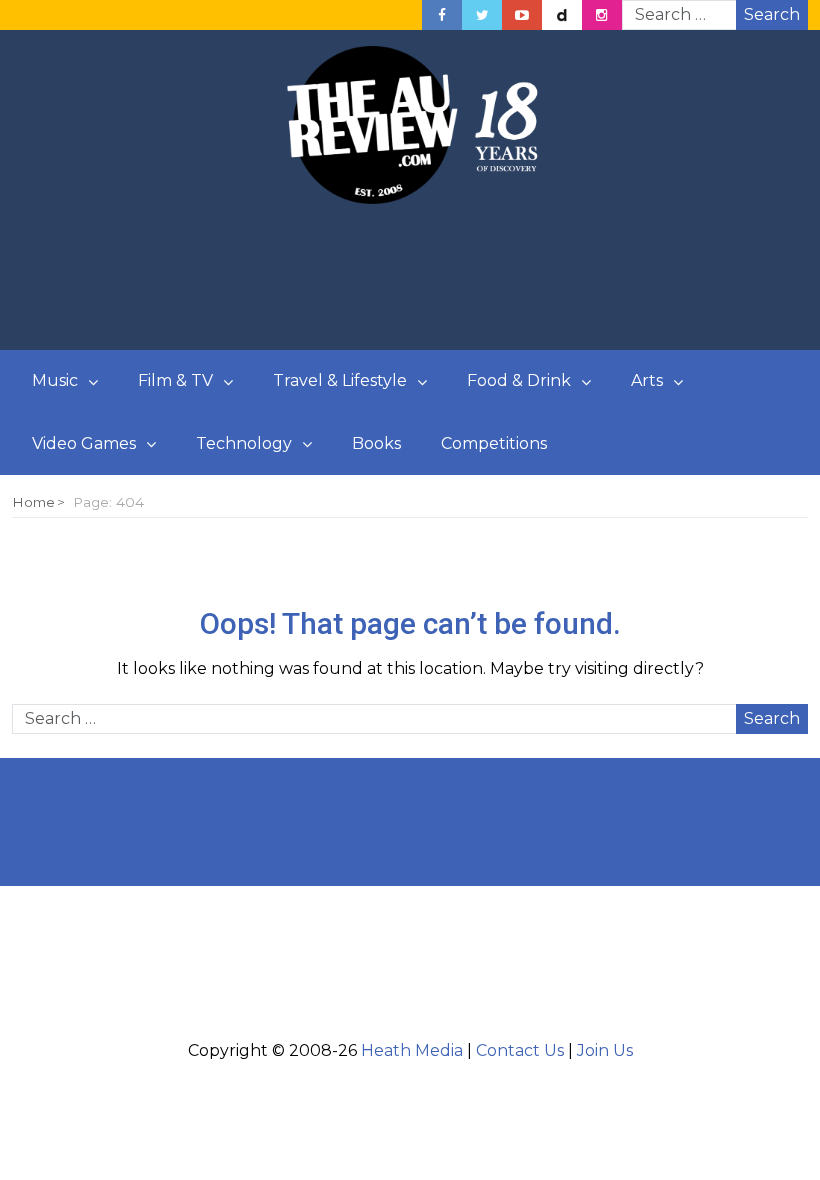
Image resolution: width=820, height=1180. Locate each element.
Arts (647, 380)
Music (55, 380)
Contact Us (520, 1050)
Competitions (494, 443)
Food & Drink (519, 380)
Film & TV (175, 380)
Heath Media (412, 1050)
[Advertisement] (410, 278)
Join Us (605, 1050)
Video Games (84, 443)
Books (376, 443)
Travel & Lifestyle (340, 380)
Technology (244, 443)
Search (772, 14)
